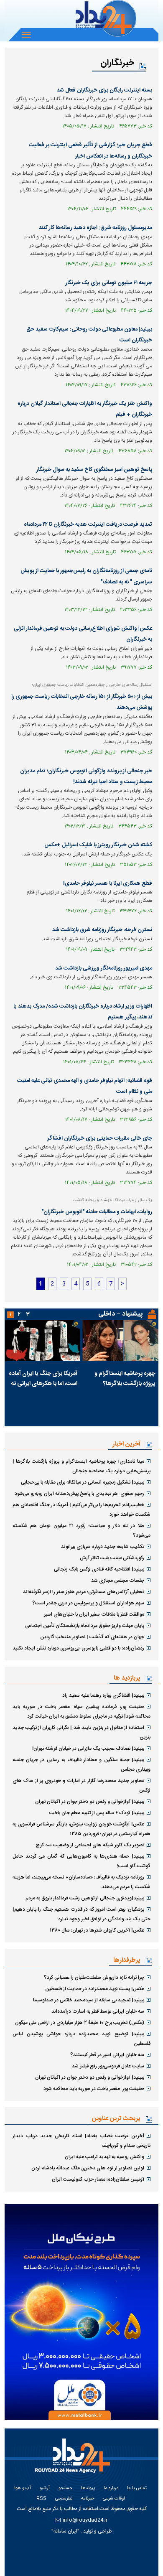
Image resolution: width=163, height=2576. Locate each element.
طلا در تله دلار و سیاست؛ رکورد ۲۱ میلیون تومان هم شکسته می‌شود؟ (81, 1531)
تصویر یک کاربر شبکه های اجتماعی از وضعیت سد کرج (90, 1845)
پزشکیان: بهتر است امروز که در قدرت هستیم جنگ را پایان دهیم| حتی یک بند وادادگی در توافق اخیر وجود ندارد (81, 1914)
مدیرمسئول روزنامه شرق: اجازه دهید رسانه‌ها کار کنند (96, 228)
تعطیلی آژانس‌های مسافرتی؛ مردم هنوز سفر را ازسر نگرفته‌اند (84, 1592)
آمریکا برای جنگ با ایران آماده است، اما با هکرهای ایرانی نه (43, 1379)
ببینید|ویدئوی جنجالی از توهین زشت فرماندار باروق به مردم (85, 1898)
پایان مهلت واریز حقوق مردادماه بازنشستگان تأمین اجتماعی (85, 1626)
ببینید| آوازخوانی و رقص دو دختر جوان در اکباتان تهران (90, 1802)
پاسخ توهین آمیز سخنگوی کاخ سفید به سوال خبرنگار (94, 470)
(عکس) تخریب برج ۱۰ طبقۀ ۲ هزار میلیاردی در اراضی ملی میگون (80, 2023)
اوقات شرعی (114, 2499)
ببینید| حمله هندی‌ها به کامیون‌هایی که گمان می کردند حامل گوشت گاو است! (81, 1861)
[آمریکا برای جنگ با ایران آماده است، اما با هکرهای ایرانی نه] (43, 1341)
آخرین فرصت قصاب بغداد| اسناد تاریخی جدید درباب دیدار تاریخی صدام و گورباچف (81, 2141)
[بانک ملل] (81, 2312)
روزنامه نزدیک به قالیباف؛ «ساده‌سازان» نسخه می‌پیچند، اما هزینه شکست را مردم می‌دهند (81, 1882)
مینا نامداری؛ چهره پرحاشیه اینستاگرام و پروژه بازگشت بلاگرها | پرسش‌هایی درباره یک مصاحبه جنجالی (81, 1466)
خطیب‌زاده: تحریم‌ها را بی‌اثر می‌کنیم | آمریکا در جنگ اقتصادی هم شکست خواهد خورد (81, 1510)
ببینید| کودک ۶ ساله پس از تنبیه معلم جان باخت (97, 1813)
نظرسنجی (64, 2499)
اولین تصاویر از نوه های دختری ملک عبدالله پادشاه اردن (88, 2168)
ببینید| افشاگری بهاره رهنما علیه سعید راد (103, 1695)
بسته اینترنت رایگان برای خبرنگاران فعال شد (104, 90)
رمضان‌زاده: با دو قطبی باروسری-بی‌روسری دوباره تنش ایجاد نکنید (78, 1648)
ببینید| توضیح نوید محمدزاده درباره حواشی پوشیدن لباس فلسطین (81, 2039)
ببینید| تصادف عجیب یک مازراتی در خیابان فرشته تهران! (88, 1749)
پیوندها (88, 2488)
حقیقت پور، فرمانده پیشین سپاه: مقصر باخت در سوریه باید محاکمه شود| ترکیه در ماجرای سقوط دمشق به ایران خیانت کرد (81, 1712)
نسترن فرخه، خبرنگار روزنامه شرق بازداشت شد (102, 930)
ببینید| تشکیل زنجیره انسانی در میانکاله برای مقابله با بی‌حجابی (83, 1482)
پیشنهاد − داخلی (120, 1314)
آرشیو (45, 2488)
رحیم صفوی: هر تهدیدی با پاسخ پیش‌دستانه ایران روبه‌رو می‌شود (79, 1494)
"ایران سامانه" (65, 2531)
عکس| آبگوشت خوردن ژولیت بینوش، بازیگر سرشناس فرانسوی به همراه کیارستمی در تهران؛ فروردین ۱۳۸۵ (81, 1829)
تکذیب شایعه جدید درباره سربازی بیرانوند (103, 1547)
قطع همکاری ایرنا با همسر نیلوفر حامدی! (108, 883)
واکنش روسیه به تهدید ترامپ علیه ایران (104, 2157)
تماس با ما (137, 2488)
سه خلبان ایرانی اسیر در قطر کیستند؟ (107, 2055)
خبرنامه (88, 2499)
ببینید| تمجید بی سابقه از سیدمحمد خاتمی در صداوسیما (89, 2000)
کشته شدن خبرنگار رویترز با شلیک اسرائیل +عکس (98, 845)
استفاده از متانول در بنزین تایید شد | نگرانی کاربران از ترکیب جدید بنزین (81, 1732)
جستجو (65, 2488)
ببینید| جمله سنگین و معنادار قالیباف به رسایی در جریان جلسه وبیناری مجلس (81, 1765)
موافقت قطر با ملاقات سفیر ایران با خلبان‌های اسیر (94, 1614)
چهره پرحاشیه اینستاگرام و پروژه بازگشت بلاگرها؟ (125, 1379)
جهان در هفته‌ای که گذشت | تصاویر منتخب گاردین (92, 1637)
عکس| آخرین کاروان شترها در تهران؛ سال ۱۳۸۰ (97, 1930)
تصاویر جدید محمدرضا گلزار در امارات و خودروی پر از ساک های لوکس (81, 1786)
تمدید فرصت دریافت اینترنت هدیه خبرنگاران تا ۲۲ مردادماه (88, 524)
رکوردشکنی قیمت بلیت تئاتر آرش (112, 1558)
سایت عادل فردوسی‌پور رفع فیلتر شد (108, 2066)
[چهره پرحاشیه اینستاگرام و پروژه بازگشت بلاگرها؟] (121, 1341)
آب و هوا (23, 2488)
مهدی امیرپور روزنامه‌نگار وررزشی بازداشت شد (104, 968)
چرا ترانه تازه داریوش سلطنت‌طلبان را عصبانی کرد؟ (94, 1978)
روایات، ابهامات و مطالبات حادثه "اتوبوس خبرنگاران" (97, 1212)
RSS (41, 2499)
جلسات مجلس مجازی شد (118, 1581)
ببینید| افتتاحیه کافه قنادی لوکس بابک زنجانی (99, 1569)
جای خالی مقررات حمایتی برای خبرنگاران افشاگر (100, 1138)
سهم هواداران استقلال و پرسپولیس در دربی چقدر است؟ (88, 1603)
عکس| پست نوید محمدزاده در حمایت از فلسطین (95, 1989)
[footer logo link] (79, 2460)
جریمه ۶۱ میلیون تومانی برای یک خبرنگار (109, 283)
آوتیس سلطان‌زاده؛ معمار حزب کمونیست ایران (98, 2179)
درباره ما (111, 2488)
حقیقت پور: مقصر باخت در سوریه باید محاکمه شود (94, 2089)
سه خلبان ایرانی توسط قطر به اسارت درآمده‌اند (98, 2011)
